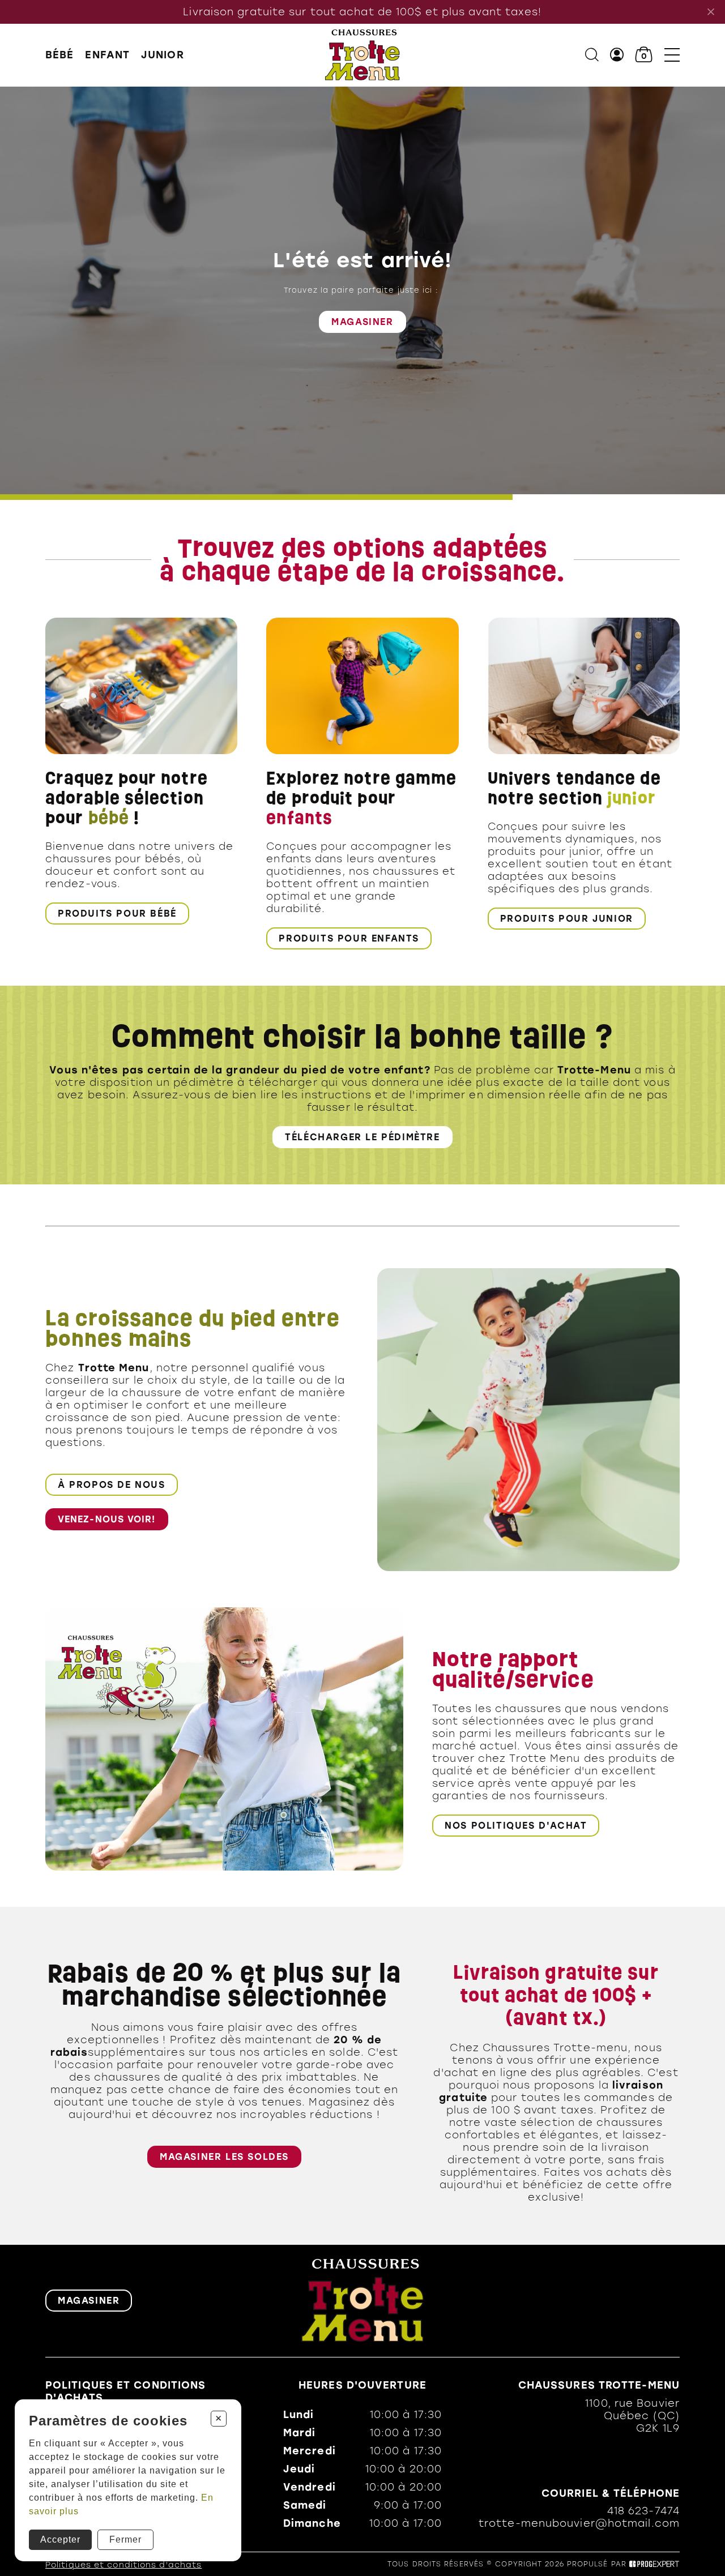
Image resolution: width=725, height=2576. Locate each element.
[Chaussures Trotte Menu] (363, 55)
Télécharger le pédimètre (362, 1137)
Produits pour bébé (117, 913)
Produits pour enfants (349, 938)
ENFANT (107, 55)
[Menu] (672, 55)
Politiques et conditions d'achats (123, 2565)
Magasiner (362, 321)
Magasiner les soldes (224, 2157)
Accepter (60, 2539)
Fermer (125, 2539)
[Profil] (617, 55)
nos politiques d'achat (516, 1826)
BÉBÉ (59, 55)
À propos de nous (112, 1485)
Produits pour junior (567, 919)
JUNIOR (163, 55)
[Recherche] (592, 55)
